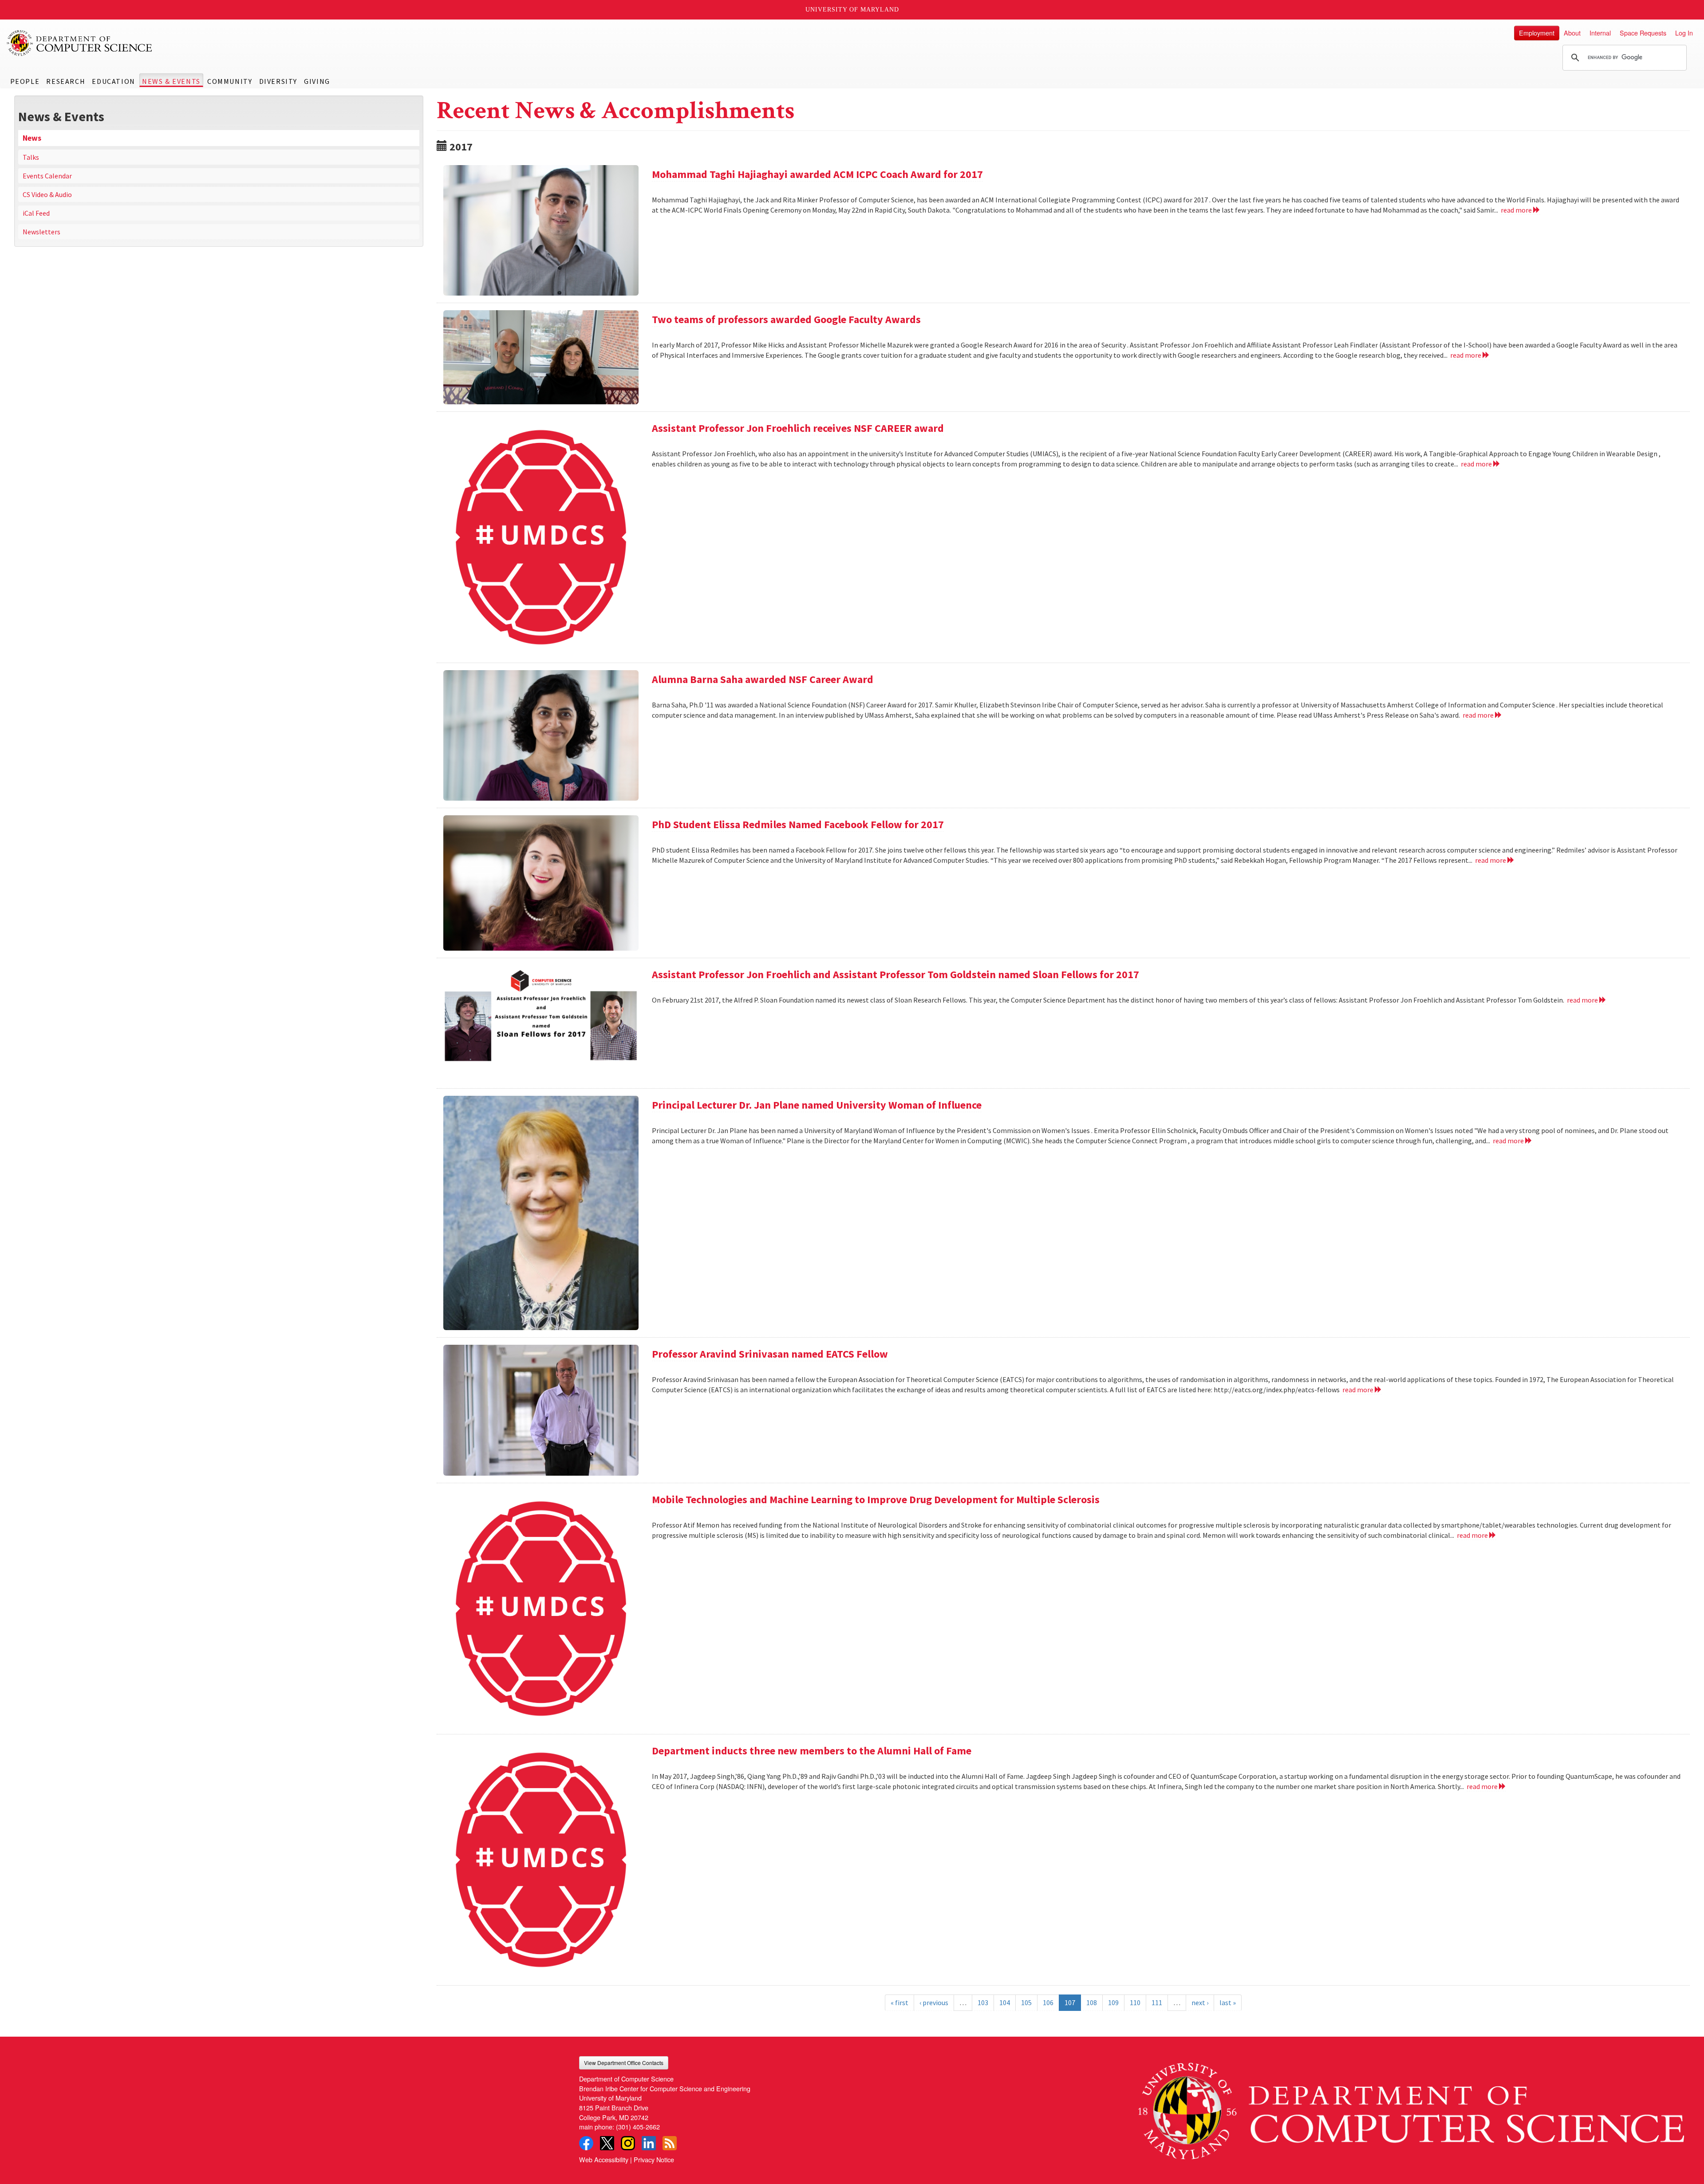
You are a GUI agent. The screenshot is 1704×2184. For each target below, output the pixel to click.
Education (113, 81)
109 (1113, 2002)
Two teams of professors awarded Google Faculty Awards (786, 319)
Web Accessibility (604, 2159)
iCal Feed (36, 213)
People (25, 81)
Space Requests (1643, 33)
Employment (1537, 33)
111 (1157, 2002)
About (1572, 33)
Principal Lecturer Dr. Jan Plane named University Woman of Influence (817, 1105)
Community (230, 81)
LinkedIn (649, 2143)
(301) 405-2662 (638, 2127)
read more (1517, 210)
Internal (1600, 33)
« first (899, 2002)
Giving (317, 81)
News (32, 138)
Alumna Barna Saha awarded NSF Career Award (763, 679)
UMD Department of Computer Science (80, 43)
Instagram (628, 2143)
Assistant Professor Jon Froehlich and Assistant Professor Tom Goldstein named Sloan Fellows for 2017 (895, 974)
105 (1026, 2002)
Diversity (278, 81)
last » (1228, 2002)
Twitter (607, 2143)
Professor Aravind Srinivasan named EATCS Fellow (770, 1354)
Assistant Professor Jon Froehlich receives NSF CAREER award (798, 428)
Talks (31, 157)
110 (1135, 2002)
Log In (1684, 33)
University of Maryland (852, 10)
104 (1005, 2002)
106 (1048, 2002)
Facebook (586, 2143)
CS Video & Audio (47, 194)
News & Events (171, 81)
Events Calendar (47, 176)
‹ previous (934, 2002)
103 (983, 2002)
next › (1200, 2002)
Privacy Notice (654, 2159)
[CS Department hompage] (1411, 2108)
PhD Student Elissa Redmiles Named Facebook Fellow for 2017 (798, 824)
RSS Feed (670, 2143)
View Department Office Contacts (624, 2063)
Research (66, 81)
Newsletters (41, 232)
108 (1092, 2002)
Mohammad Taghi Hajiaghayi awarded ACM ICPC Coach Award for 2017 (817, 174)
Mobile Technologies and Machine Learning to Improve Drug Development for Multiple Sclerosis (876, 1499)
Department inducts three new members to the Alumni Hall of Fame (812, 1751)
